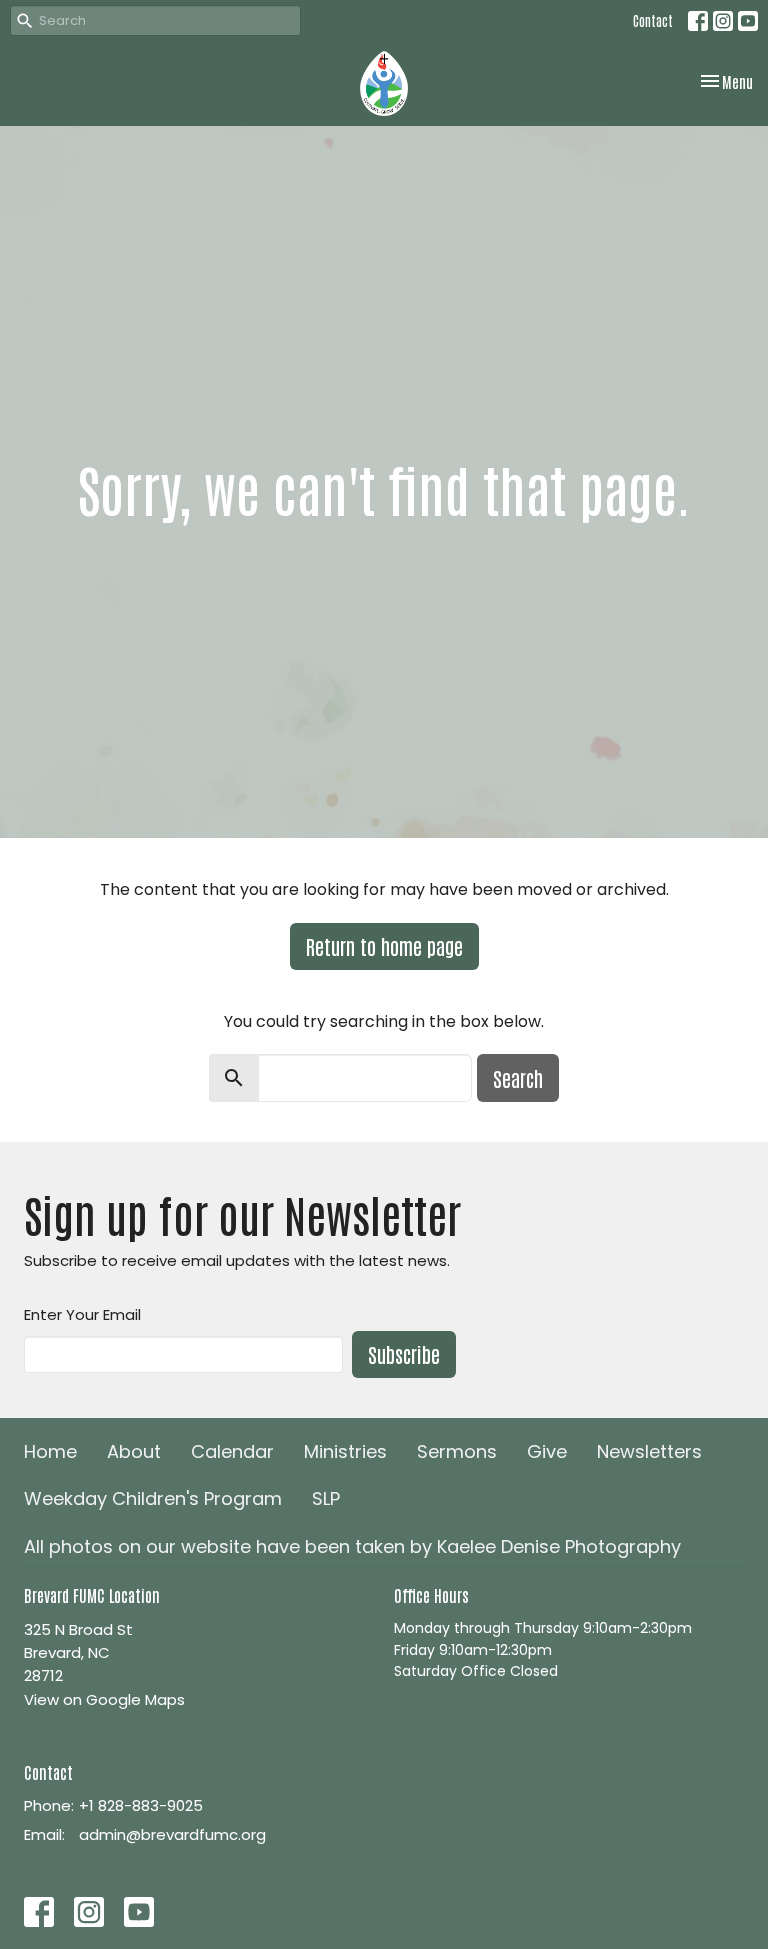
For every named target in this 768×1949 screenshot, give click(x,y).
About (134, 1451)
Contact (653, 20)
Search (518, 1078)
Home (50, 1451)
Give (547, 1451)
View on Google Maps (104, 1699)
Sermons (457, 1451)
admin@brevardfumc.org (172, 1834)
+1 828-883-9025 (141, 1805)
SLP (326, 1498)
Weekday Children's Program (153, 1498)
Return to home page (384, 946)
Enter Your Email (82, 1314)
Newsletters (649, 1451)
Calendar (232, 1451)
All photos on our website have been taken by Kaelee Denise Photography (352, 1546)
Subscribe (404, 1354)
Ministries (345, 1451)
